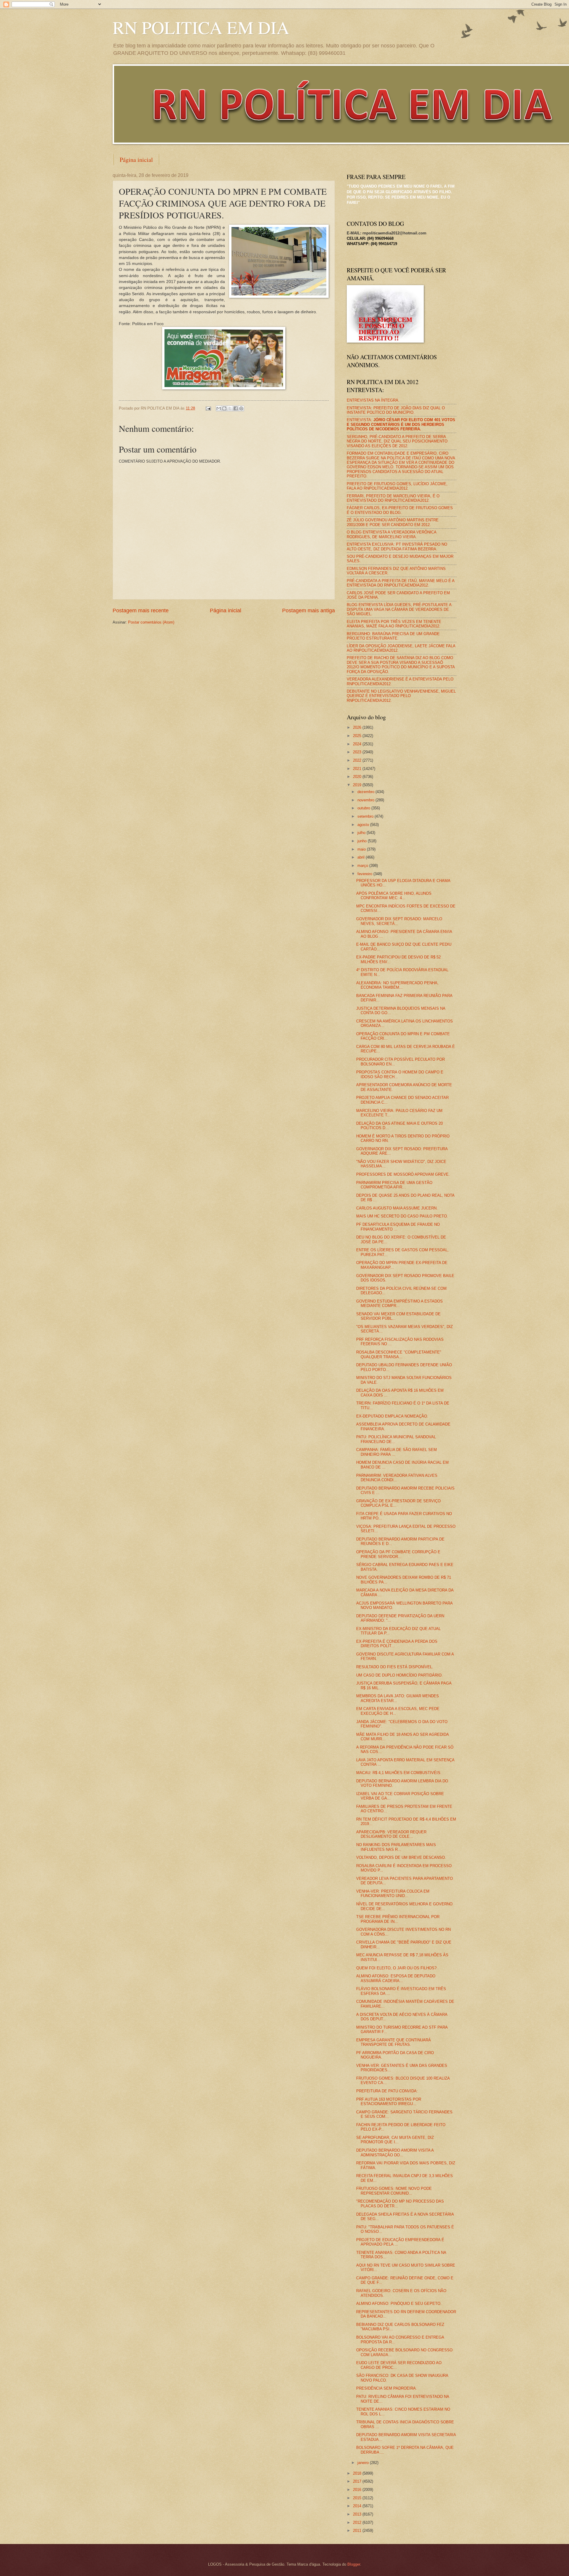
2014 (358, 2506)
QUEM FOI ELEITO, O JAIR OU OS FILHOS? (396, 1968)
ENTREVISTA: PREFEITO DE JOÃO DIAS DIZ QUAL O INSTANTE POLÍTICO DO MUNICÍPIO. (396, 410)
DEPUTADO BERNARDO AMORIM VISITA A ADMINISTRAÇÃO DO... (395, 2152)
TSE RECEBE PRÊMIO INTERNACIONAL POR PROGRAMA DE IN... (398, 1919)
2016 (358, 2490)
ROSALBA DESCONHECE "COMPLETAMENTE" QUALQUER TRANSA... (399, 1354)
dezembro (366, 792)
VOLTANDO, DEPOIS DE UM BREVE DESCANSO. (401, 1857)
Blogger (354, 2564)
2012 (358, 2523)
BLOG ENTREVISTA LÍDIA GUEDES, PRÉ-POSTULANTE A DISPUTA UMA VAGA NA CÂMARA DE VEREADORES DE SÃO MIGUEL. (399, 609)
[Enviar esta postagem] (208, 408)
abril (362, 857)
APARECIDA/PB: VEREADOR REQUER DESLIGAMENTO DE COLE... (391, 1834)
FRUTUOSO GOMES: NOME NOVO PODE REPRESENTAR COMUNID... (394, 2191)
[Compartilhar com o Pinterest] (241, 408)
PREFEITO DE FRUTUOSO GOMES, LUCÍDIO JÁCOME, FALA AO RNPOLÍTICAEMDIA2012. (397, 486)
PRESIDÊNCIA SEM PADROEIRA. (387, 2388)
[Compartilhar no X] (230, 408)
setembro (366, 816)
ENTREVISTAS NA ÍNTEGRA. (373, 400)
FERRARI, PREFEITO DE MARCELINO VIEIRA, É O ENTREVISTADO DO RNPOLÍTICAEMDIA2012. (393, 498)
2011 (358, 2531)
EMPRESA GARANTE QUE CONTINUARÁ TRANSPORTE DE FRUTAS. (394, 2042)
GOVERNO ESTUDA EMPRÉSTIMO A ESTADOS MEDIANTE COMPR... (399, 1303)
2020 (358, 777)
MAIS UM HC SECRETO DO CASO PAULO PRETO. (402, 1216)
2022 (358, 760)
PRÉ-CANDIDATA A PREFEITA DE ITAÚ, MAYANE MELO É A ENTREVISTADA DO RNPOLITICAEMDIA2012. (401, 583)
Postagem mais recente (141, 611)
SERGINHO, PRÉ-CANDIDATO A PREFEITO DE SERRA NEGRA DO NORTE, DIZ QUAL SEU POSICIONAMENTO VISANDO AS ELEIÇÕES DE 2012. (397, 441)
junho (363, 841)
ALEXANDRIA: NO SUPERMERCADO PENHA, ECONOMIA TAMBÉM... (397, 985)
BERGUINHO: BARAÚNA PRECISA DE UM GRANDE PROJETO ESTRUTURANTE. (393, 636)
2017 (358, 2481)
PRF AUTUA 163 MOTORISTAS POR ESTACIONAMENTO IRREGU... (389, 2102)
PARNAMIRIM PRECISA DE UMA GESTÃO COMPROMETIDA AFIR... (394, 1185)
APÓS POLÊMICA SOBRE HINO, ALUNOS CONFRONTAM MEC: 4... (394, 896)
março (363, 866)
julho (362, 833)
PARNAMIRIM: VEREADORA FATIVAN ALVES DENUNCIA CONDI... (397, 1478)
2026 (358, 727)
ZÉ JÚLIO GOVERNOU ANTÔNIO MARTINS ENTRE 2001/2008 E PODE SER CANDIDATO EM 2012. (393, 522)
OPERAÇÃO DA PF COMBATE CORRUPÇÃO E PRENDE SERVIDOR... (398, 1554)
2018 (358, 2473)
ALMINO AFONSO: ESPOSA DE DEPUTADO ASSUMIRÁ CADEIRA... (396, 1978)
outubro (364, 808)
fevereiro (365, 874)
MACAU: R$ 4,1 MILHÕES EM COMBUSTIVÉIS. (399, 1773)
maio (362, 849)
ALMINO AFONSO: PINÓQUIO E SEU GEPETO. (399, 2303)
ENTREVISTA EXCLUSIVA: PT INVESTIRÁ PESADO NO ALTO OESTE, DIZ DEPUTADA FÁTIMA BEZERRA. (397, 546)
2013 (358, 2514)
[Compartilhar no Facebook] (236, 408)
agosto (364, 825)
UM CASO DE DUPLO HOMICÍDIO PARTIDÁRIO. (399, 1675)
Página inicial (136, 160)
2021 (358, 769)
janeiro (364, 2463)
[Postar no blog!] (224, 408)
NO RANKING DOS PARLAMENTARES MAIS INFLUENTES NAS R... (396, 1847)
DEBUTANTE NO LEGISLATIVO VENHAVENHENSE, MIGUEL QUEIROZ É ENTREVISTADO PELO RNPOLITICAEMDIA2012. (401, 696)
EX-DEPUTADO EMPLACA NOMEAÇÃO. (392, 1416)
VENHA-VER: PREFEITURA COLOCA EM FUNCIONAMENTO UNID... (393, 1893)
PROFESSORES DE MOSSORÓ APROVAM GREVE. (403, 1174)
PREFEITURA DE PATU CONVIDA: (387, 2091)
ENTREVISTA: (401, 424)
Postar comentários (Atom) (151, 622)
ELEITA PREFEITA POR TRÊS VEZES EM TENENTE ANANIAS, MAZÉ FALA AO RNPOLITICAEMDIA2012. (394, 624)
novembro (366, 800)
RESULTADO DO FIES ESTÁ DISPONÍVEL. (395, 1667)
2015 (358, 2498)
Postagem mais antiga (309, 611)
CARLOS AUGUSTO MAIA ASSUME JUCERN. (397, 1208)
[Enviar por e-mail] (219, 408)
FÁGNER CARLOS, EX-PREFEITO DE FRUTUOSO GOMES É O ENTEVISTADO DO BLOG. (400, 510)
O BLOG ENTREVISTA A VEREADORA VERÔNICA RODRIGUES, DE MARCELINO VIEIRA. (391, 534)
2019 (358, 785)
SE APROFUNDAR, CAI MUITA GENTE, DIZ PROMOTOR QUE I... (395, 2140)
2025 (358, 736)
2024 (358, 744)
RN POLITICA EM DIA (201, 27)
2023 (358, 752)
